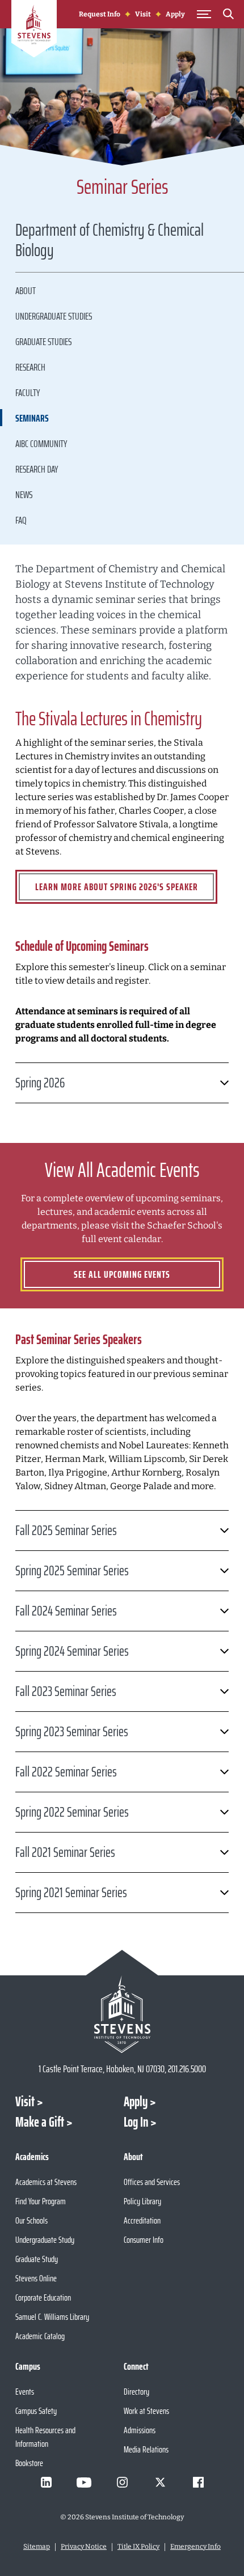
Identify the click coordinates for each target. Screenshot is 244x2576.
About (26, 291)
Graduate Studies (43, 342)
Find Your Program (41, 2201)
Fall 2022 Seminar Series (66, 1772)
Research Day (37, 469)
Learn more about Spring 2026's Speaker (117, 887)
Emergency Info (195, 2547)
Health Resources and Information (45, 2437)
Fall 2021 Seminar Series (65, 1852)
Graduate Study (37, 2259)
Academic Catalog (40, 2336)
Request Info (100, 14)
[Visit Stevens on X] (160, 2483)
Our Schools (31, 2220)
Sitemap (37, 2547)
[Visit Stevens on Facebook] (198, 2483)
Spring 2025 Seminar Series (72, 1571)
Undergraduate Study (45, 2240)
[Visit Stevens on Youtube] (84, 2483)
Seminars (32, 418)
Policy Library (142, 2201)
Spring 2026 (40, 1083)
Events (25, 2392)
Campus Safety (36, 2411)
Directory (136, 2392)
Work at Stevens (146, 2411)
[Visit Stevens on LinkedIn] (46, 2483)
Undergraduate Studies (54, 316)
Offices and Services (152, 2182)
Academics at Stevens (46, 2182)
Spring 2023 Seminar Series (72, 1732)
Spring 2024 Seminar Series (72, 1651)
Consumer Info (144, 2240)
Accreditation (142, 2220)
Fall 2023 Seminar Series (66, 1691)
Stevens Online (36, 2278)
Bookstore (29, 2463)
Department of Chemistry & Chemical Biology (110, 242)
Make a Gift (40, 2122)
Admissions (140, 2430)
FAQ (21, 520)
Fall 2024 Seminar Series (66, 1611)
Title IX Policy (138, 2547)
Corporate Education (43, 2297)
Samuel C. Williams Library (52, 2317)
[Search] (228, 16)
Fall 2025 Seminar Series (66, 1531)
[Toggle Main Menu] (204, 14)
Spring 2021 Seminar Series (71, 1893)
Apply (175, 14)
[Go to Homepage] (34, 31)
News (24, 495)
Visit (143, 14)
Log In (136, 2122)
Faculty (28, 393)
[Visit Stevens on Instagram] (122, 2483)
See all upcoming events (122, 1274)
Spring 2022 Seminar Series (72, 1812)
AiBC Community (41, 444)
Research (30, 367)
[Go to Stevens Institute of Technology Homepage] (122, 2014)
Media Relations (146, 2449)
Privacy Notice (84, 2547)
